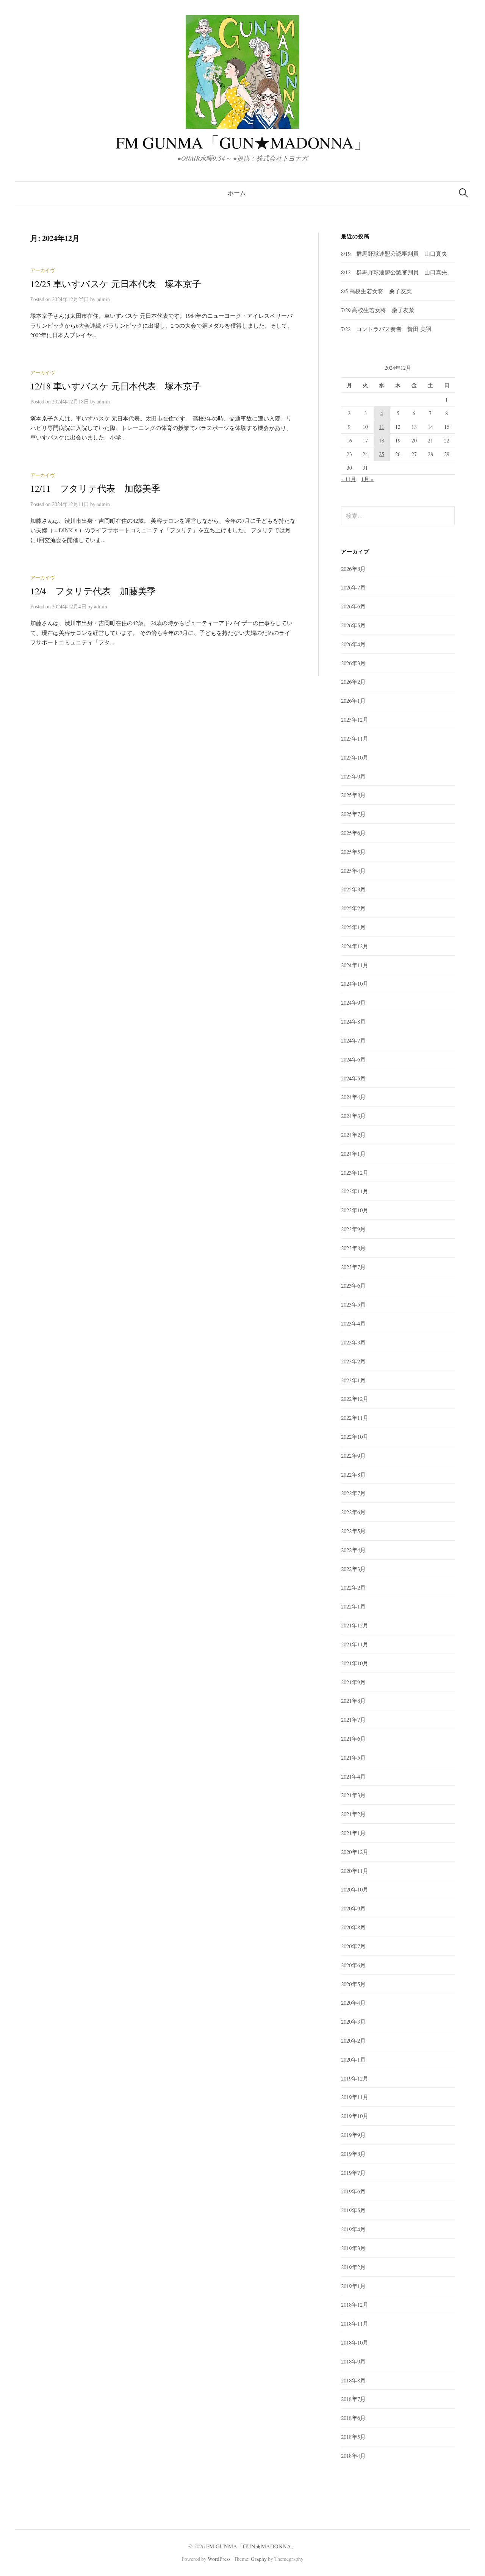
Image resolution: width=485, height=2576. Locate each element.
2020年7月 (353, 1946)
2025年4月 (353, 871)
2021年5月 (353, 1757)
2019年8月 (353, 2154)
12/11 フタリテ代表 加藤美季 (95, 488)
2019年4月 (353, 2229)
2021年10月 (355, 1663)
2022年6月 (353, 1512)
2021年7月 (353, 1719)
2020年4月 (353, 2002)
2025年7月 (353, 814)
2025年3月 (353, 889)
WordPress (219, 2559)
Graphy (259, 2559)
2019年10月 (355, 2116)
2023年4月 (353, 1323)
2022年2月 (353, 1587)
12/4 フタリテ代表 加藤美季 (93, 591)
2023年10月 (355, 1210)
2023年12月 (355, 1172)
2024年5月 (353, 1078)
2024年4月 (353, 1097)
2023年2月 (353, 1361)
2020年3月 (353, 2021)
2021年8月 (353, 1701)
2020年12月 (355, 1852)
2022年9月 (353, 1455)
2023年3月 (353, 1342)
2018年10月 (355, 2342)
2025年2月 (353, 908)
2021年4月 (353, 1776)
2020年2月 (353, 2040)
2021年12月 (355, 1625)
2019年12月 (355, 2078)
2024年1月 (353, 1154)
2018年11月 (355, 2323)
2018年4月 (353, 2456)
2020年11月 (355, 1871)
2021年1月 (353, 1833)
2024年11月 (355, 965)
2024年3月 (353, 1116)
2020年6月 (353, 1965)
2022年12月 (355, 1399)
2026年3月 (353, 663)
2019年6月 (353, 2191)
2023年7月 (353, 1267)
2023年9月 (353, 1229)
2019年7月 (353, 2173)
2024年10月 (355, 983)
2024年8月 (353, 1021)
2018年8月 (353, 2380)
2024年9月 (353, 1002)
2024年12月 (355, 946)
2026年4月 (353, 644)
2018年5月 (353, 2437)
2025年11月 (355, 738)
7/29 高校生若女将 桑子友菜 (378, 310)
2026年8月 (353, 569)
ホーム (237, 193)
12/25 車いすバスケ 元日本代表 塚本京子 (116, 284)
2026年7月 (353, 587)
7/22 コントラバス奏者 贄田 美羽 (386, 329)
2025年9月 (353, 776)
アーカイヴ (43, 270)
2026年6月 (353, 606)
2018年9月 (353, 2361)
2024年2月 (353, 1135)
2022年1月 (353, 1606)
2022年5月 (353, 1531)
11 (382, 427)
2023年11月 (355, 1191)
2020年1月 (353, 2059)
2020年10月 (355, 1889)
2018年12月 (355, 2304)
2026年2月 (353, 682)
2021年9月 (353, 1682)
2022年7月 (353, 1493)
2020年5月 (353, 1984)
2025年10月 (355, 757)
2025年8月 (353, 795)
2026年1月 (353, 700)
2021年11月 (355, 1644)
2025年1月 (353, 927)
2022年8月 (353, 1474)
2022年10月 (355, 1436)
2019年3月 (353, 2248)
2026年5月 (353, 625)
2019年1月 (353, 2286)
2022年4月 (353, 1550)
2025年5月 (353, 852)
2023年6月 (353, 1285)
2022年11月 (355, 1418)
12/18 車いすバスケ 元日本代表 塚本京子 (116, 386)
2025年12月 (355, 719)
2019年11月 (355, 2097)
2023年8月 (353, 1248)
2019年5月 (353, 2210)
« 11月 (349, 479)
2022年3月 (353, 1569)
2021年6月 (353, 1738)
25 (382, 454)
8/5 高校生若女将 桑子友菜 (376, 291)
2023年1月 (353, 1380)
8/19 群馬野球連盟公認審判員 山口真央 (394, 253)
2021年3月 (353, 1795)
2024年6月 (353, 1059)
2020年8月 (353, 1927)
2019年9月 (353, 2135)
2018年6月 (353, 2418)
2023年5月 (353, 1304)
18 (382, 440)
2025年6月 (353, 833)
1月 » (367, 479)
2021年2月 (353, 1814)
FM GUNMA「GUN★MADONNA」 (243, 142)
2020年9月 (353, 1908)
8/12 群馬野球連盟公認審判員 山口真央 (394, 272)
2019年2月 (353, 2267)
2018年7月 (353, 2399)
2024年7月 (353, 1040)
